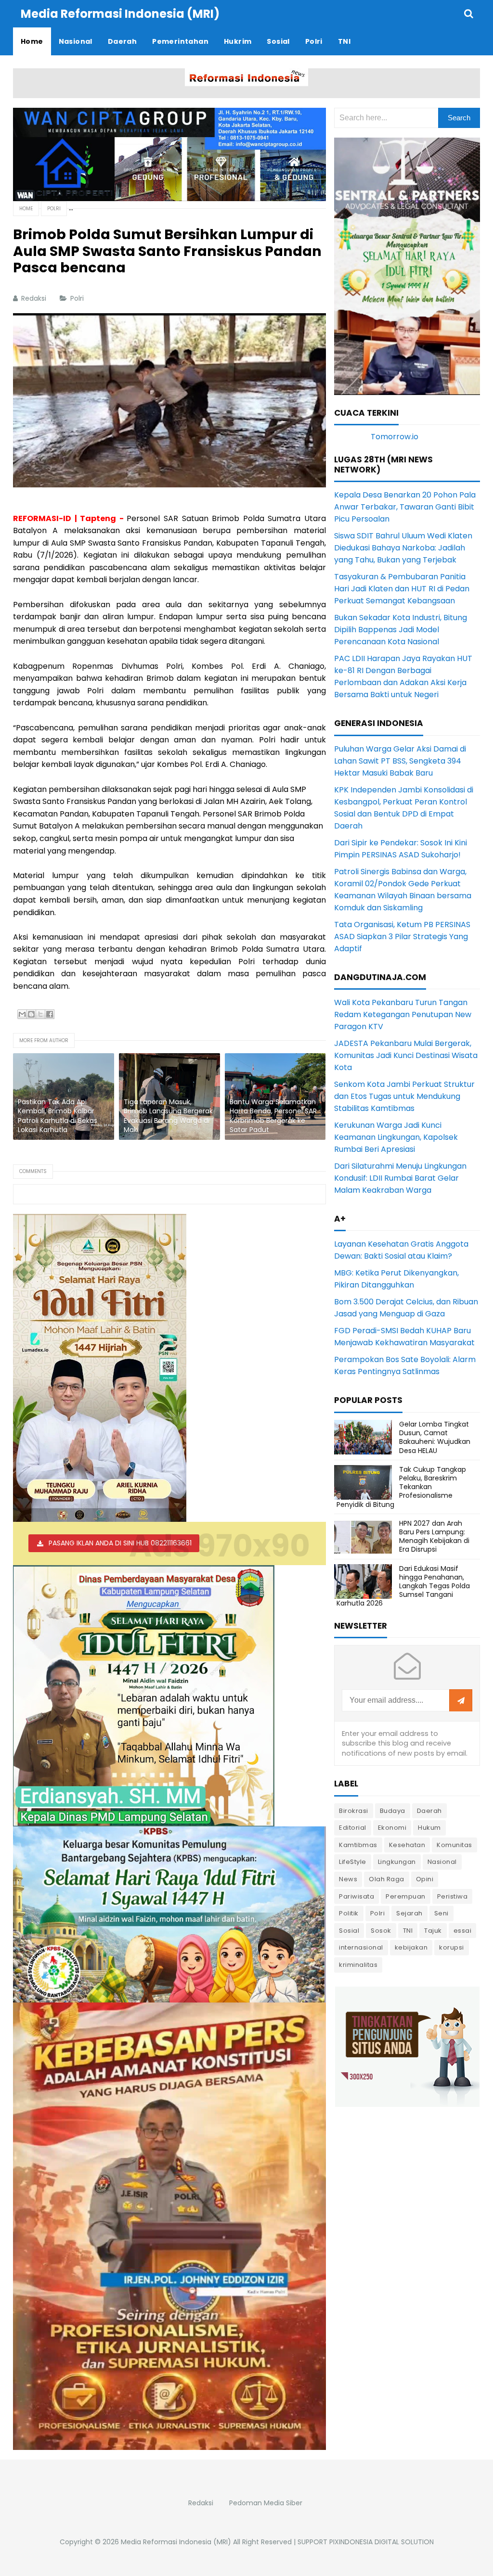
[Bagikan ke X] (40, 1014)
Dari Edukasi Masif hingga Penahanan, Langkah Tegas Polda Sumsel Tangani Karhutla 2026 (403, 1586)
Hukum (429, 1828)
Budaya (393, 1811)
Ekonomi (392, 1828)
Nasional (442, 1862)
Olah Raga (387, 1879)
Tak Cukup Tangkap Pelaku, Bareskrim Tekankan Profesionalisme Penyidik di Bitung (401, 1487)
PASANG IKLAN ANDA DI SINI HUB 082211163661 (120, 1543)
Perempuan (406, 1896)
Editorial (353, 1828)
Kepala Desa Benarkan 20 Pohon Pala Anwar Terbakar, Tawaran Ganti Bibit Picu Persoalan (405, 507)
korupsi (452, 1947)
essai (463, 1931)
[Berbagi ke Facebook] (50, 1014)
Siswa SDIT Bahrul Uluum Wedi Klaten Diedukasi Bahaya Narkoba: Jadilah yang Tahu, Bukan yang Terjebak (403, 548)
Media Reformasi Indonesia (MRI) (176, 2542)
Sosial (349, 1931)
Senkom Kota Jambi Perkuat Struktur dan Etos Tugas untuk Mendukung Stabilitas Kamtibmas (404, 1096)
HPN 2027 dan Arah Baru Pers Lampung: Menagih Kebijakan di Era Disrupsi (434, 1537)
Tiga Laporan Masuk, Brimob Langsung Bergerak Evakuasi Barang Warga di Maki (168, 1116)
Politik (349, 1913)
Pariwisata (357, 1896)
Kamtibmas (358, 1845)
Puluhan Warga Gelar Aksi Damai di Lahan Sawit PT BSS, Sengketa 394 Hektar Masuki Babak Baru (400, 761)
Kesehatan (407, 1845)
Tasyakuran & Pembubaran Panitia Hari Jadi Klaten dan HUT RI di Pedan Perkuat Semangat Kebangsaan (402, 589)
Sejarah (409, 1913)
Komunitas (454, 1845)
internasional (361, 1947)
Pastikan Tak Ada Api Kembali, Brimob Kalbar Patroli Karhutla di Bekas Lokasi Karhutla (58, 1116)
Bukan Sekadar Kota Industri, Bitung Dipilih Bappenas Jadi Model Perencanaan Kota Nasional (401, 630)
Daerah (429, 1811)
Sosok (381, 1931)
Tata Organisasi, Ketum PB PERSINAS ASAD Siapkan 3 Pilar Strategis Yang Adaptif (402, 937)
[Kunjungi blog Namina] (407, 2046)
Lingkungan (397, 1862)
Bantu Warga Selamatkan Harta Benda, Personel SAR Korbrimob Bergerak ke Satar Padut (273, 1116)
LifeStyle (353, 1862)
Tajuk (433, 1931)
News (348, 1879)
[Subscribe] (461, 1701)
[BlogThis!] (31, 1014)
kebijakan (411, 1947)
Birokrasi (354, 1811)
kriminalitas (358, 1965)
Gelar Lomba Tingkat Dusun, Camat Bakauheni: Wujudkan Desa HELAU (435, 1437)
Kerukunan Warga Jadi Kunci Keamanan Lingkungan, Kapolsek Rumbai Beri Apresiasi (396, 1137)
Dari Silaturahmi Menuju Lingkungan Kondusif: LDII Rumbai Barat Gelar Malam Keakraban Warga (400, 1178)
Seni (441, 1913)
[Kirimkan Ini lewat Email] (22, 1014)
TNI (408, 1931)
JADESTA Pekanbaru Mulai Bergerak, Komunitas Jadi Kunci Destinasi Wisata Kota (406, 1055)
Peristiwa (453, 1896)
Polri (78, 298)
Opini (425, 1879)
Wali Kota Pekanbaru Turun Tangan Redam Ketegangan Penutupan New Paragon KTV (403, 1014)
